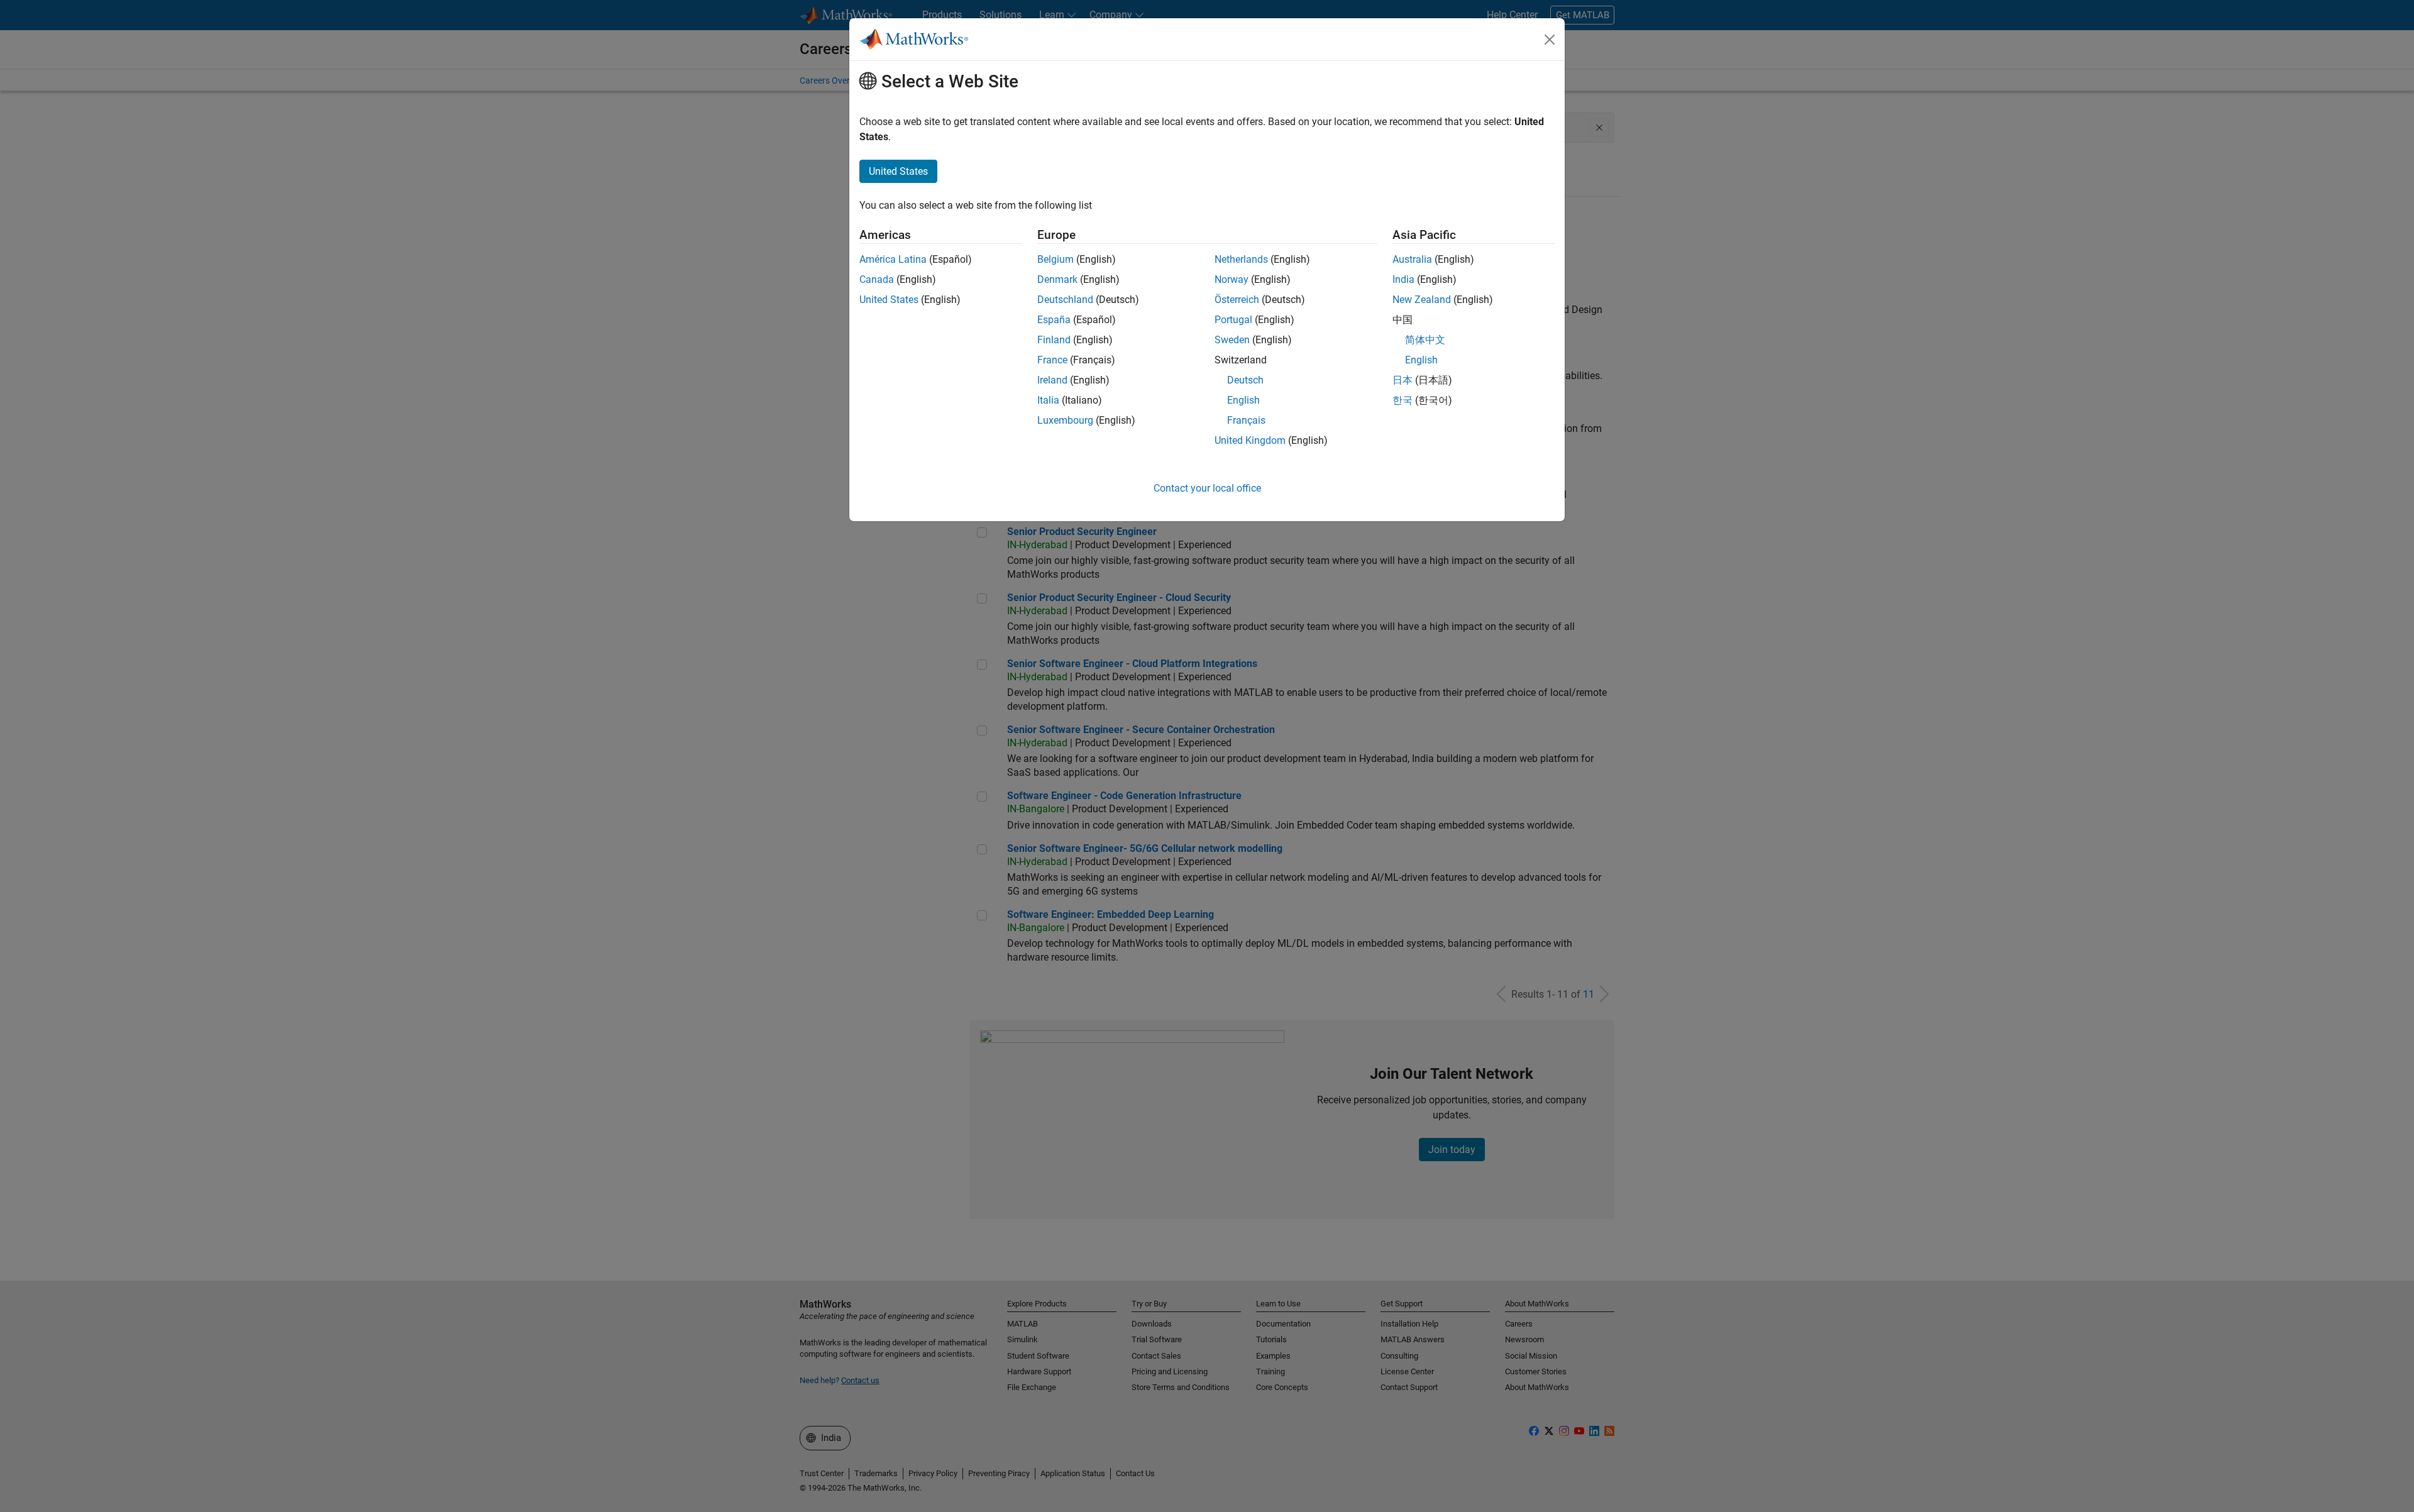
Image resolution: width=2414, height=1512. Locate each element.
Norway (1232, 279)
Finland (1054, 340)
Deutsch (1245, 380)
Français (1246, 420)
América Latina (893, 259)
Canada (877, 279)
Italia (1048, 400)
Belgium (1055, 259)
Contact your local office (1207, 488)
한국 (1403, 400)
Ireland (1052, 380)
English (1243, 400)
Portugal (1233, 320)
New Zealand (1422, 300)
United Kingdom (1250, 440)
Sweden (1232, 340)
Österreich (1237, 300)
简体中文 (1425, 340)
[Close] (1550, 40)
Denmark (1057, 279)
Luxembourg (1065, 420)
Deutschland (1065, 300)
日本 (1403, 380)
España (1054, 320)
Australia (1412, 259)
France (1052, 360)
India (1403, 279)
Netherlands (1241, 259)
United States (889, 300)
